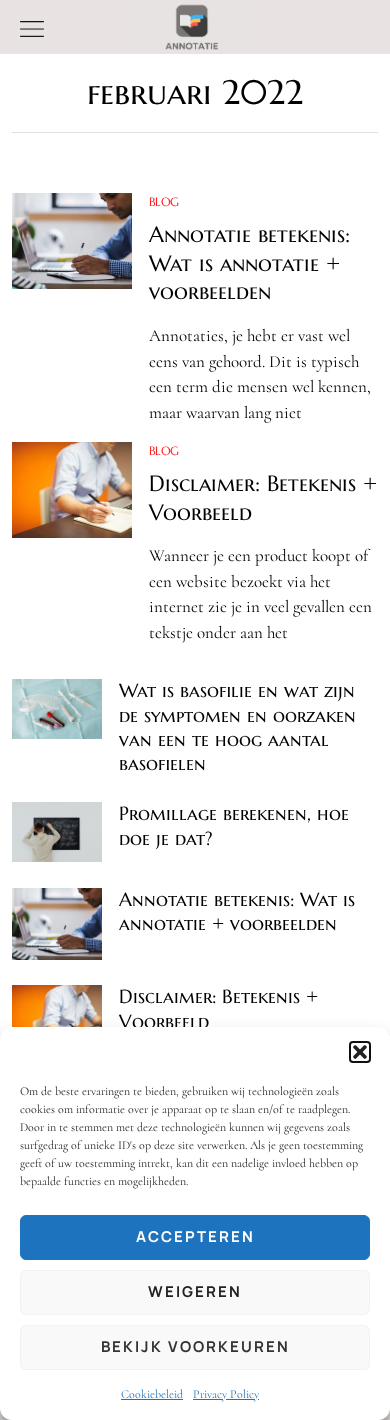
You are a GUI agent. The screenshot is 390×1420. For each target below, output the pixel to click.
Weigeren (195, 1291)
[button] (360, 1052)
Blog (164, 201)
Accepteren (195, 1236)
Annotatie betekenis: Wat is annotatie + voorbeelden (249, 262)
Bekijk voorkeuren (195, 1346)
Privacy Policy (226, 1394)
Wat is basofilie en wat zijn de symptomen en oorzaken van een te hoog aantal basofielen (237, 727)
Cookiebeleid (152, 1394)
